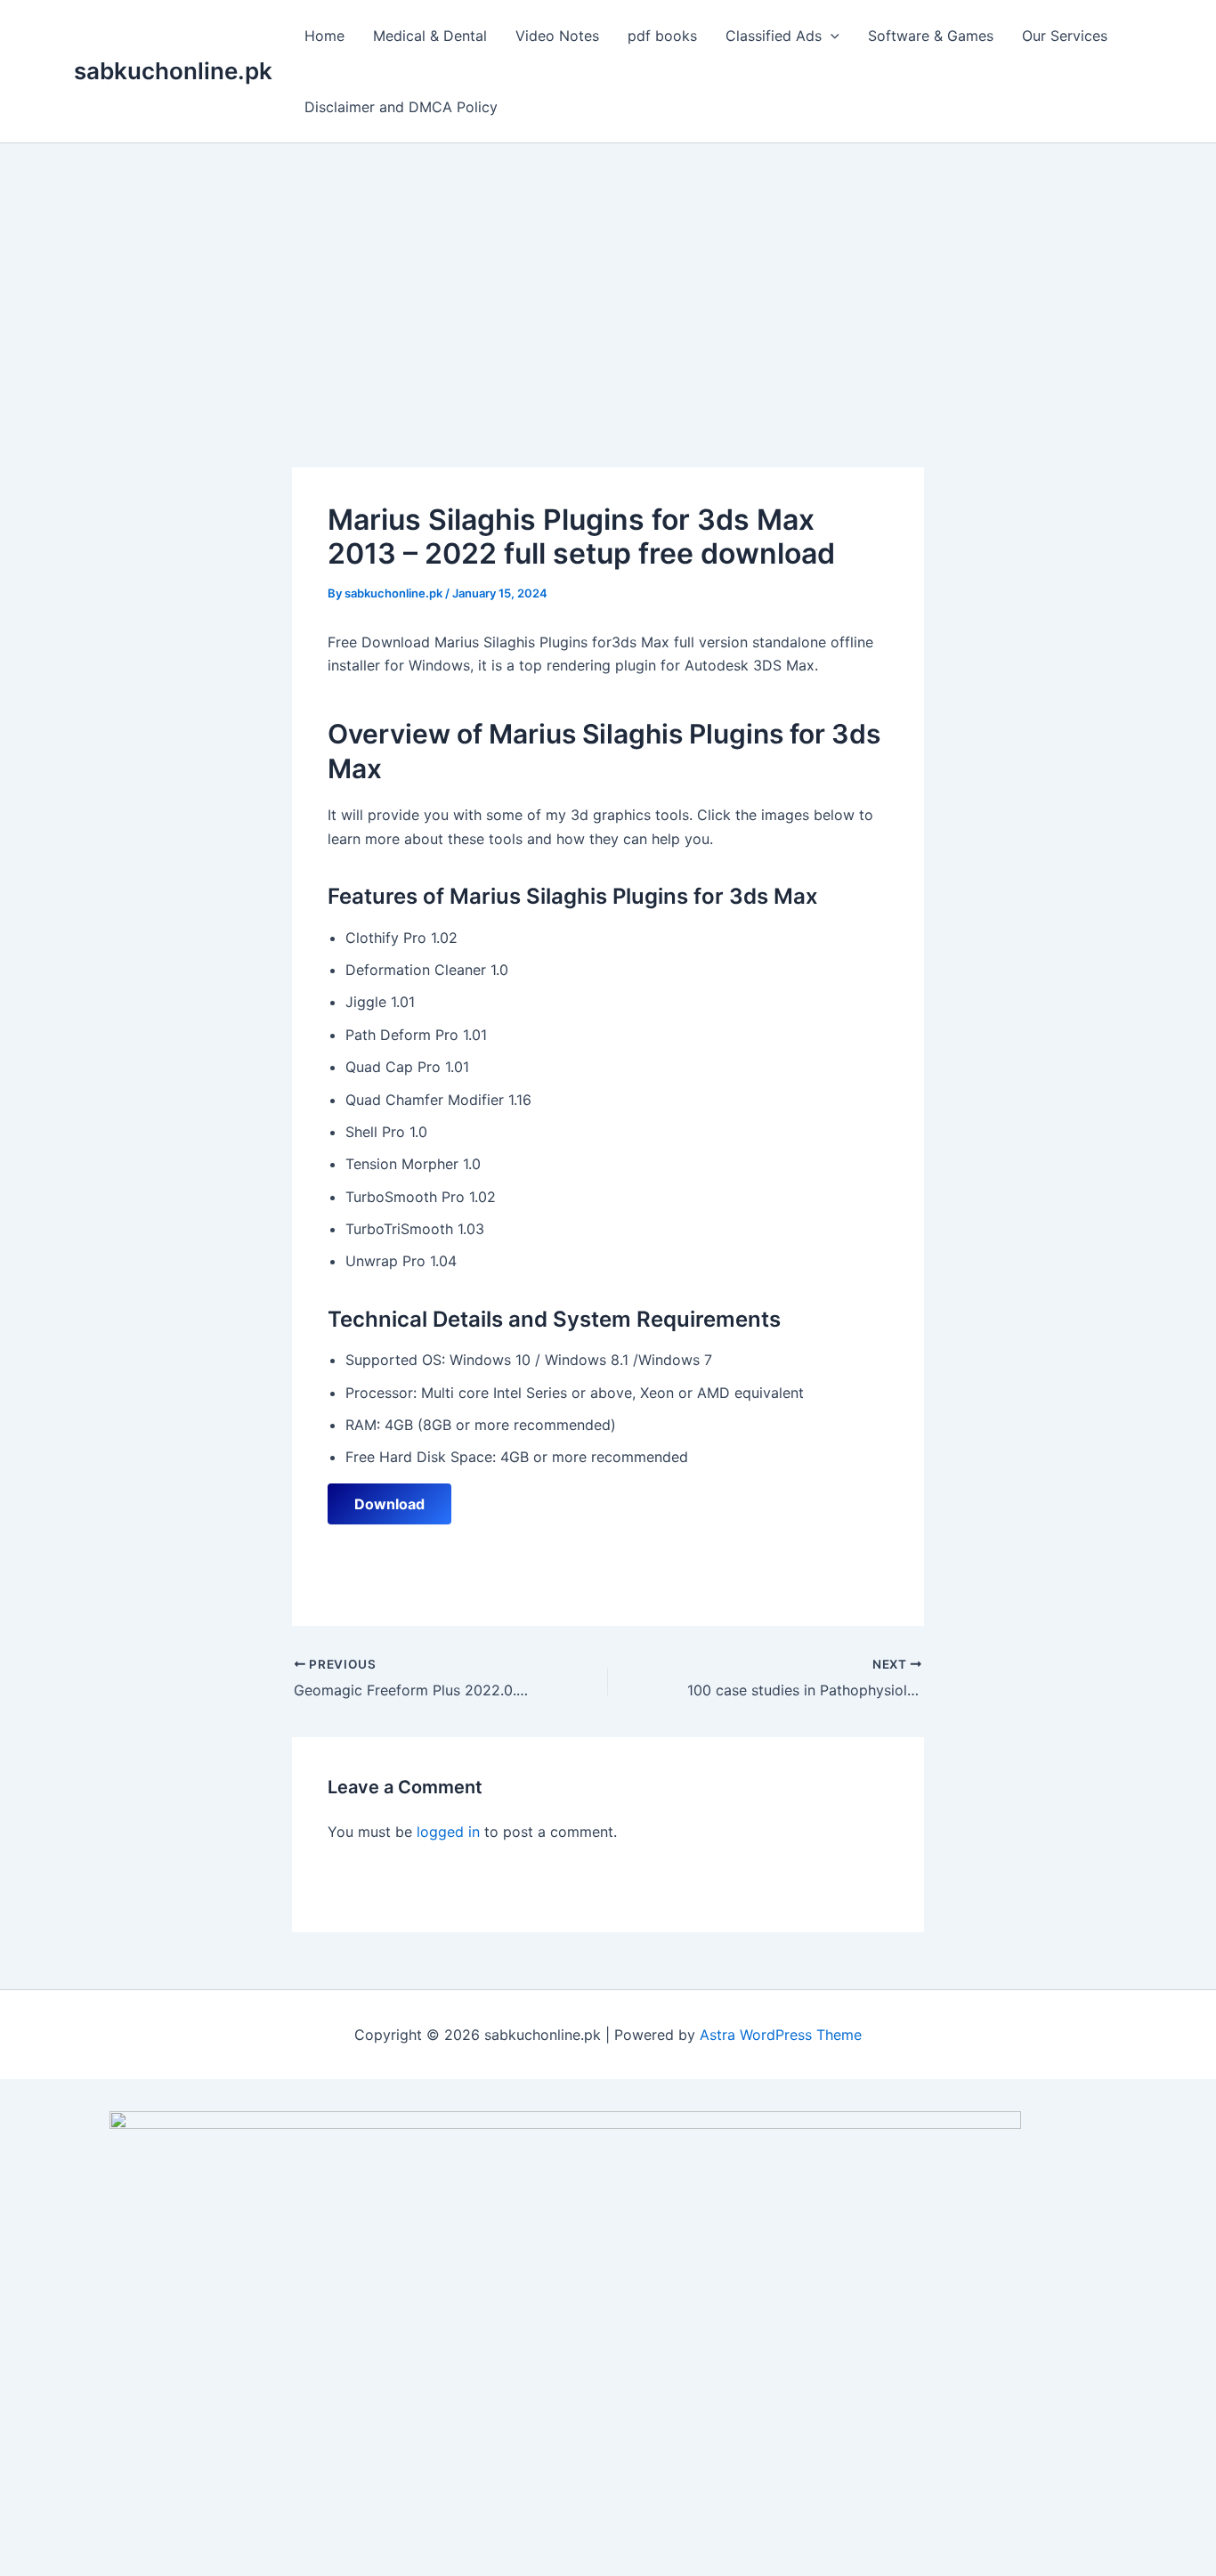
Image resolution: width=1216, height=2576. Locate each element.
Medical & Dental (430, 36)
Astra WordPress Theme (781, 2035)
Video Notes (557, 36)
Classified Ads (774, 36)
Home (324, 36)
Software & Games (931, 36)
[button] (831, 36)
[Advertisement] (608, 277)
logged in (448, 1832)
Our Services (1065, 36)
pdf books (662, 36)
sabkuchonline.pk (173, 71)
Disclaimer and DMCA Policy (401, 107)
